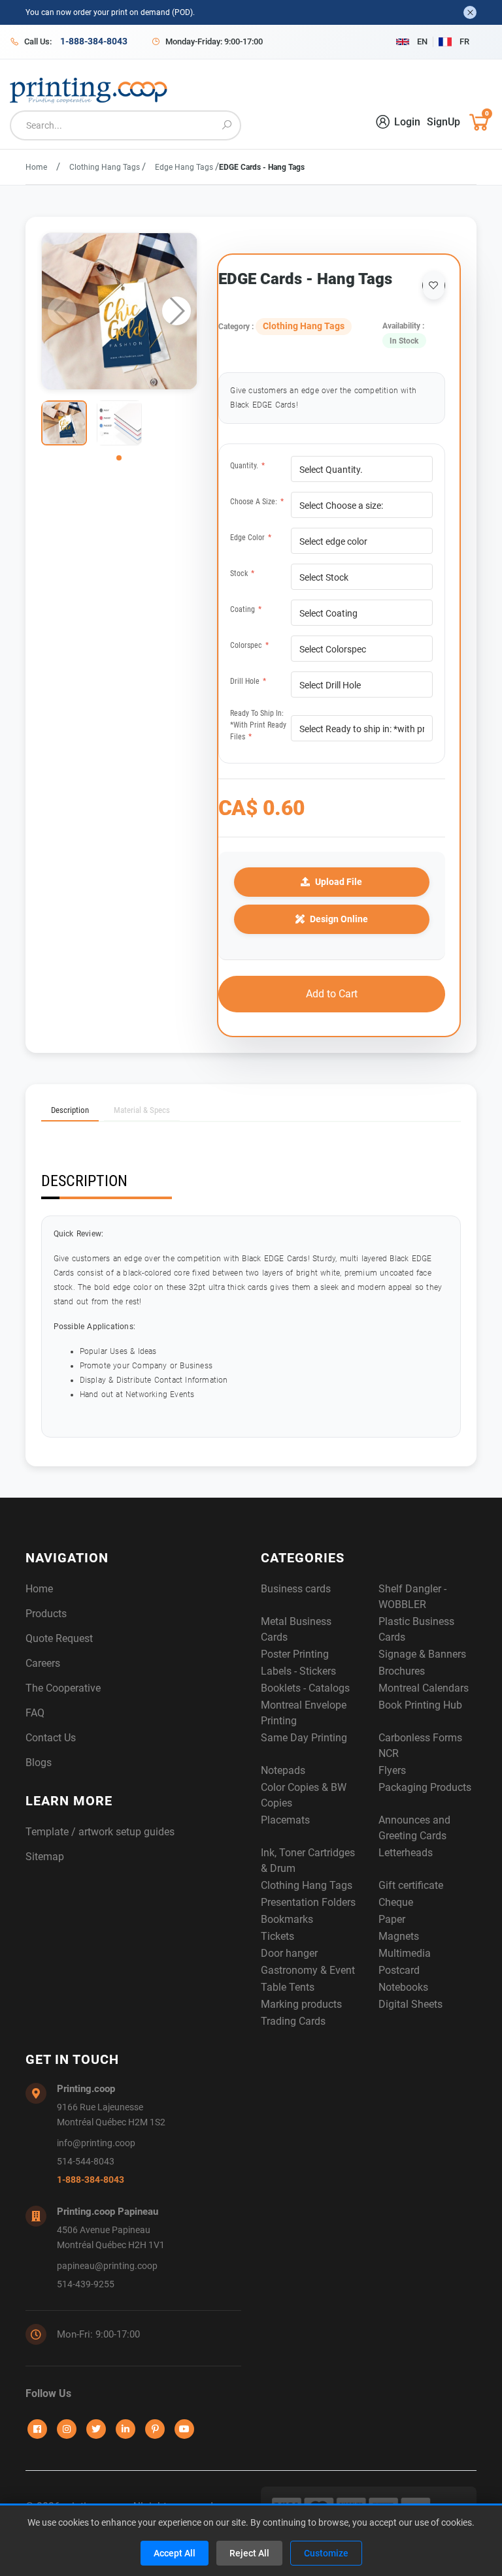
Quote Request (59, 1638)
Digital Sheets (410, 2004)
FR (464, 41)
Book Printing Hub (420, 1705)
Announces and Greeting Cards (414, 1828)
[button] (176, 311)
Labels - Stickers (298, 1671)
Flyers (392, 1770)
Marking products (301, 2004)
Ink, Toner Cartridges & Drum (308, 1860)
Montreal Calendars (424, 1688)
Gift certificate (411, 1885)
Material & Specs (142, 1110)
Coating (246, 609)
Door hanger (289, 1953)
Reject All (249, 2553)
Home (36, 167)
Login (407, 122)
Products (46, 1614)
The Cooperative (63, 1688)
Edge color (251, 538)
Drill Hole (248, 681)
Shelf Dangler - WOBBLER (412, 1597)
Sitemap (45, 1857)
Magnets (399, 1936)
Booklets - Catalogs (305, 1688)
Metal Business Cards (296, 1629)
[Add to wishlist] (434, 285)
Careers (43, 1663)
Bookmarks (287, 1919)
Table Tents (288, 1987)
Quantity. (247, 466)
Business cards (296, 1589)
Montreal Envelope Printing (304, 1713)
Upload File (339, 882)
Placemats (285, 1820)
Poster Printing (295, 1654)
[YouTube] (184, 2429)
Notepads (283, 1770)
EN (422, 41)
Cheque (396, 1902)
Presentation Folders (308, 1902)
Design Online (339, 919)
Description (70, 1110)
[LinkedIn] (125, 2429)
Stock (242, 573)
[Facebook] (37, 2429)
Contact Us (51, 1738)
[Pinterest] (155, 2429)
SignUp (443, 122)
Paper (392, 1919)
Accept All (175, 2553)
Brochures (402, 1671)
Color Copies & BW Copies (304, 1795)
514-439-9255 (86, 2284)
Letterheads (406, 1853)
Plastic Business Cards (416, 1629)
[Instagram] (67, 2429)
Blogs (39, 1763)
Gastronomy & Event (308, 1970)
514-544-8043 (86, 2162)
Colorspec (249, 645)
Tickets (277, 1936)
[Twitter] (96, 2429)
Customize (326, 2553)
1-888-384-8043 (91, 2180)
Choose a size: (257, 502)
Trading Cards (293, 2021)
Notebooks (403, 1987)
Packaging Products (425, 1787)
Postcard (399, 1970)
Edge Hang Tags (185, 167)
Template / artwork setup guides (100, 1832)
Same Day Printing (304, 1738)
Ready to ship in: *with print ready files (258, 725)
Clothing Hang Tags (106, 167)
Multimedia (405, 1953)
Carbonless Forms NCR (420, 1746)
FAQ (35, 1713)
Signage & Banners (422, 1654)
